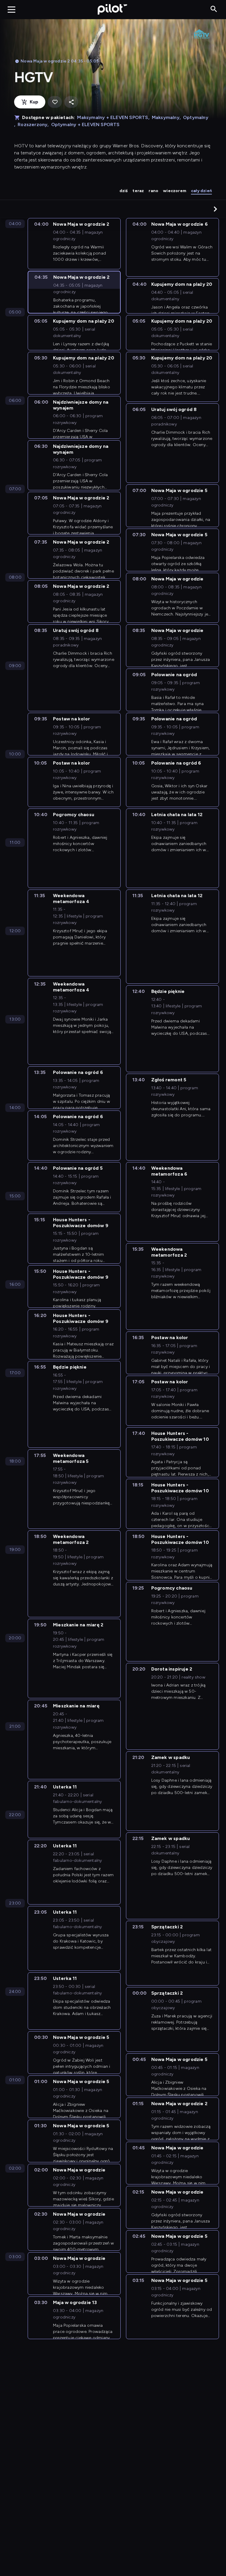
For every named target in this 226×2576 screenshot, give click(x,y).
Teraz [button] (138, 191)
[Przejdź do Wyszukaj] (214, 9)
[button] (215, 209)
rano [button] (153, 191)
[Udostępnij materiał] (71, 102)
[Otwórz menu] (11, 9)
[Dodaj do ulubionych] (55, 102)
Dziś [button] (124, 191)
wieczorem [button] (175, 191)
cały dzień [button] (201, 191)
